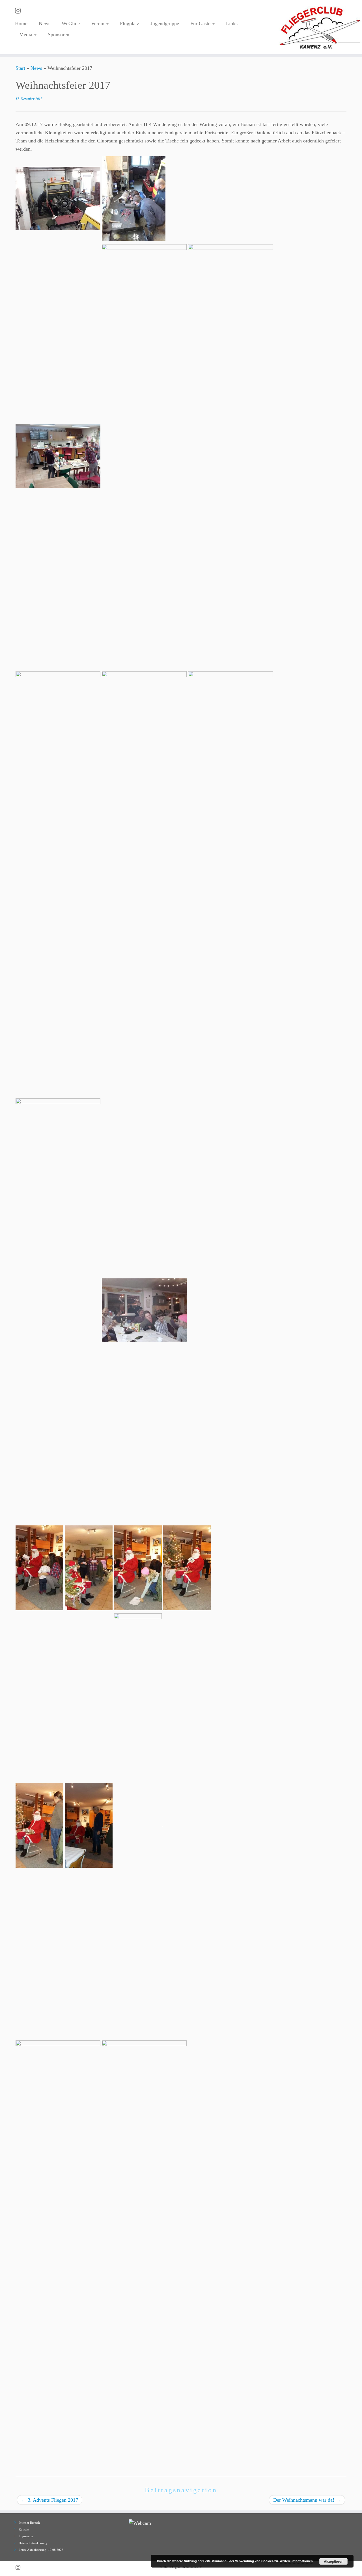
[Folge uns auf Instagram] (20, 11)
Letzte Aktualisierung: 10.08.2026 (41, 2550)
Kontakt (24, 2529)
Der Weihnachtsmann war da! (307, 2500)
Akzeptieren (334, 2561)
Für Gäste (201, 23)
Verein (98, 23)
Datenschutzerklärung (33, 2543)
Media (26, 34)
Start (20, 68)
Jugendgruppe (165, 23)
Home (21, 23)
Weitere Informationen (296, 2561)
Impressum (26, 2536)
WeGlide (71, 23)
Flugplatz (130, 23)
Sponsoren (59, 34)
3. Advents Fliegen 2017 (50, 2500)
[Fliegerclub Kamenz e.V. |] (320, 27)
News (45, 23)
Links (232, 23)
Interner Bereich (29, 2523)
